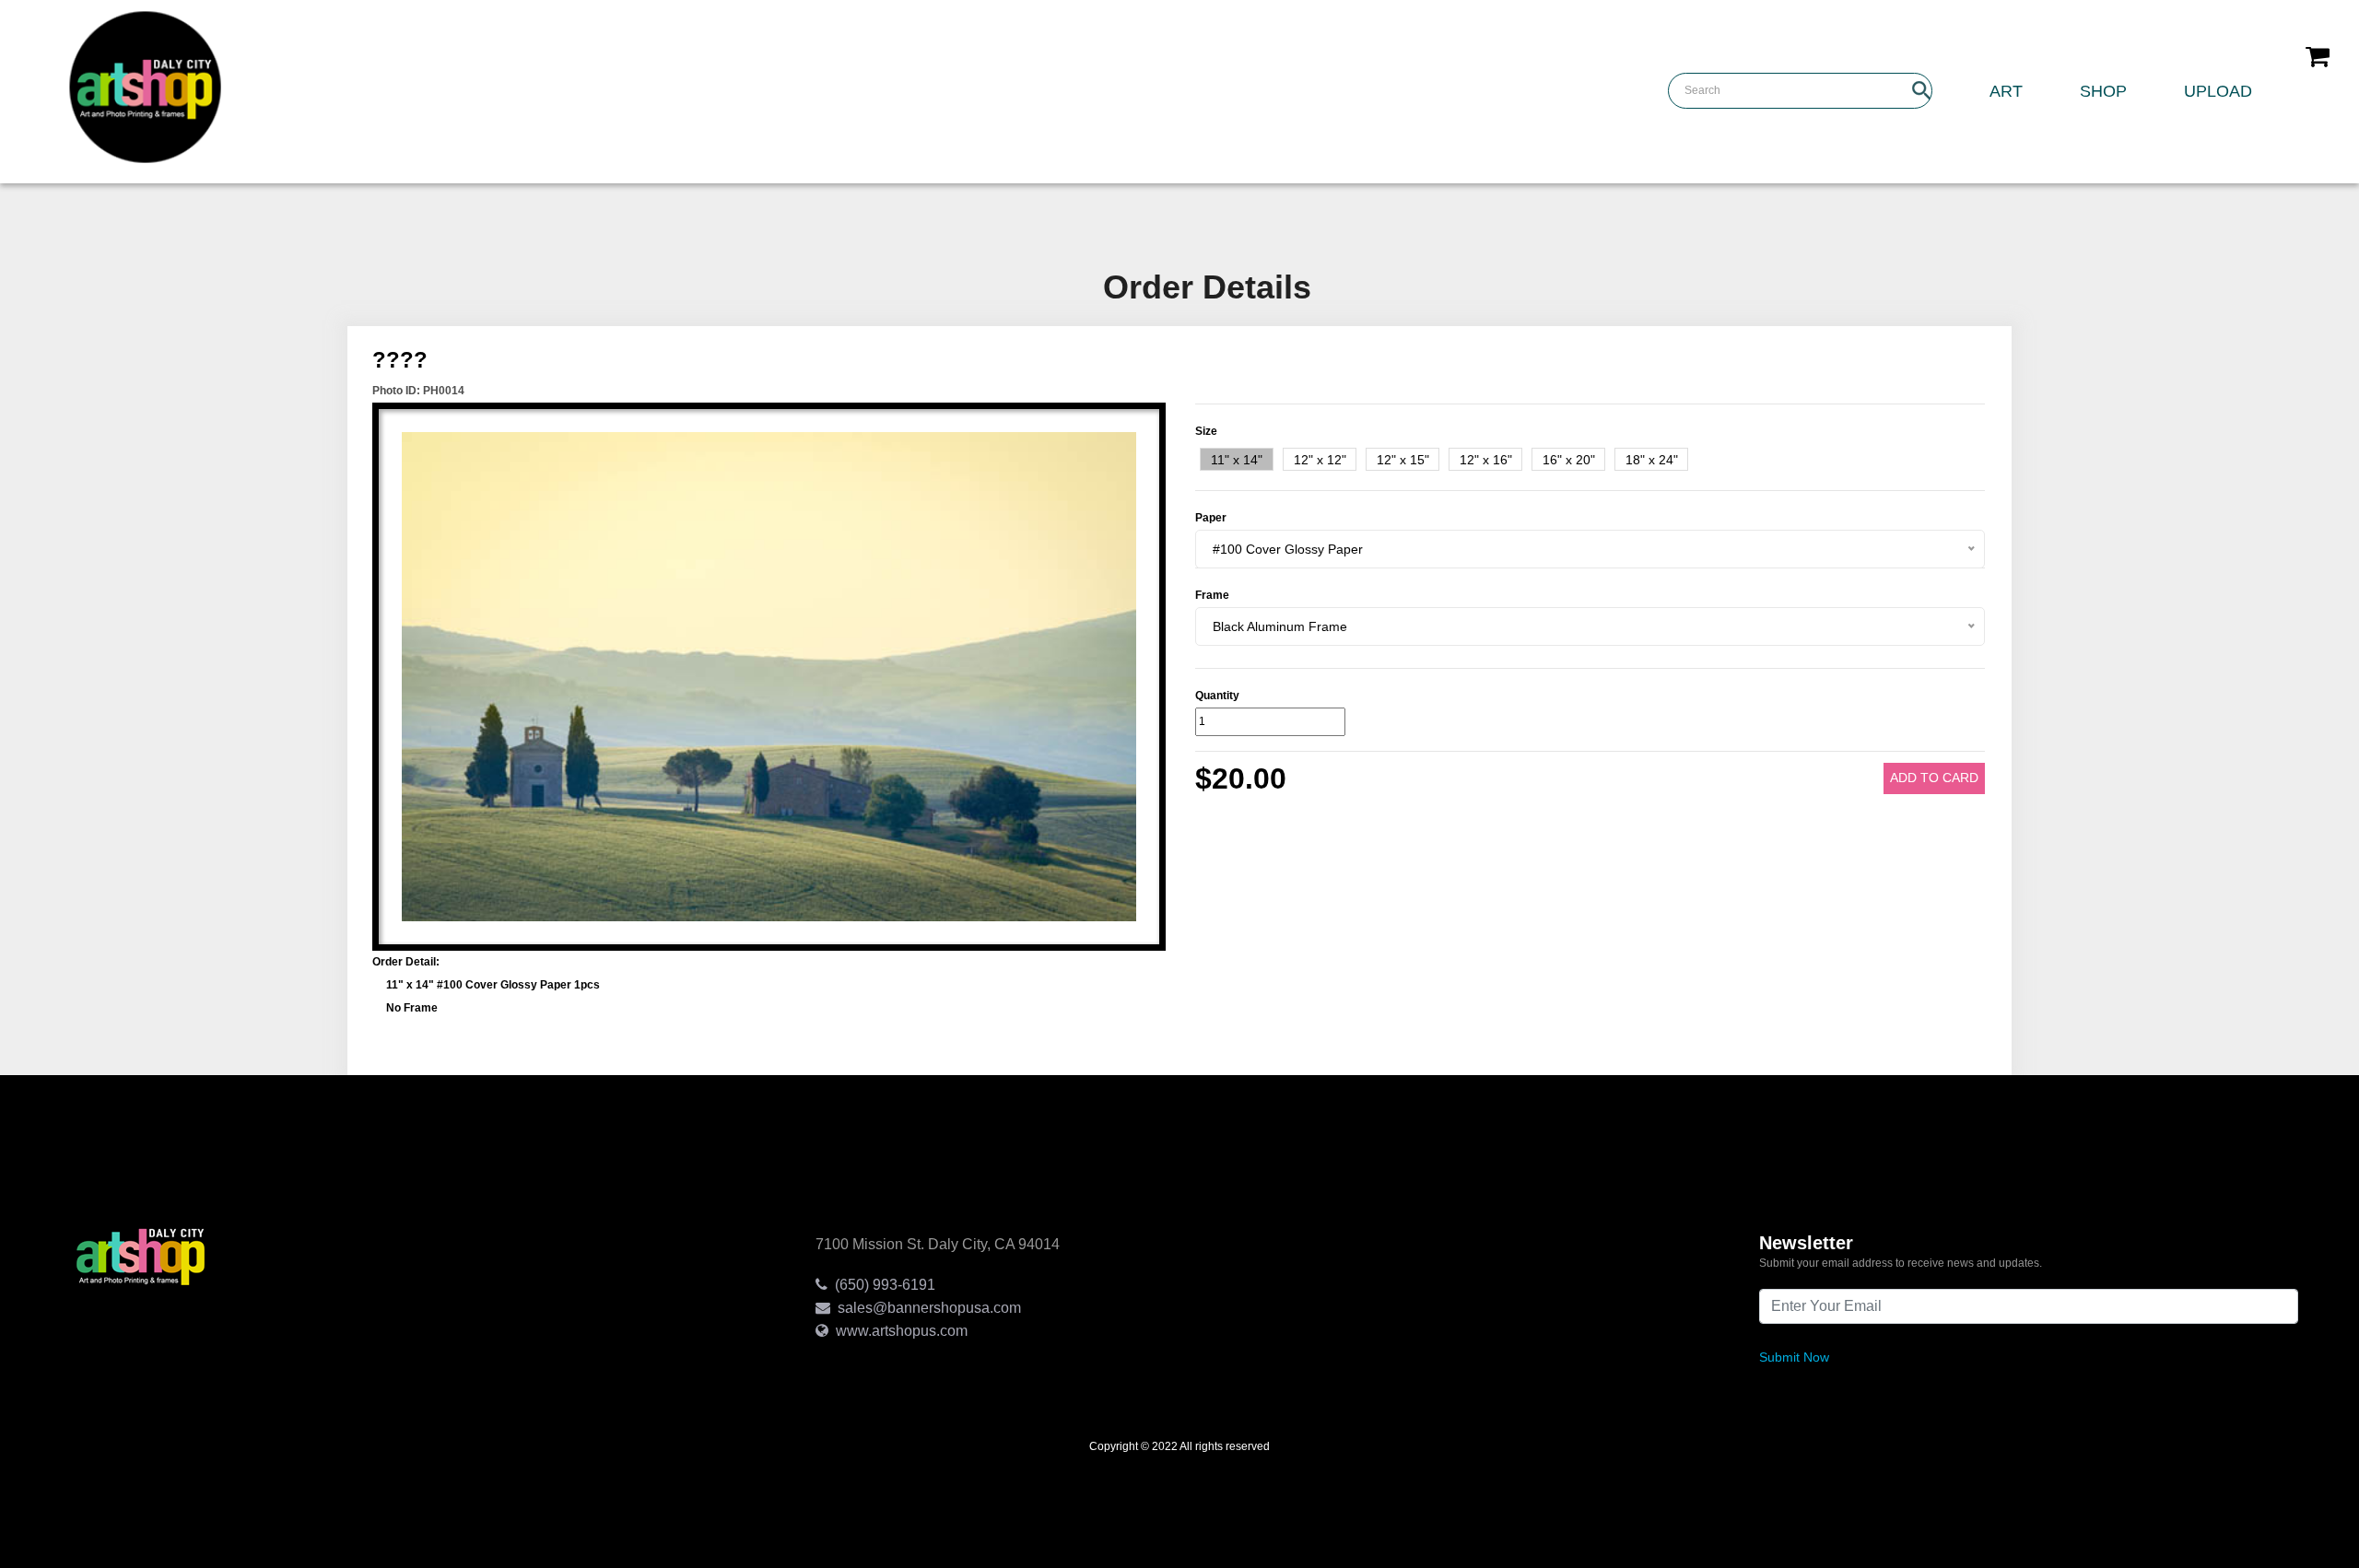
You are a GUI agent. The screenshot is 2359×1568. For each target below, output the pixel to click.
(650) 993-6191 (881, 1285)
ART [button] (2006, 91)
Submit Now (1794, 1357)
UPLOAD (2218, 91)
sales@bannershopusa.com (926, 1308)
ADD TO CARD (1934, 778)
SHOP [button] (2103, 91)
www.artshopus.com (898, 1331)
